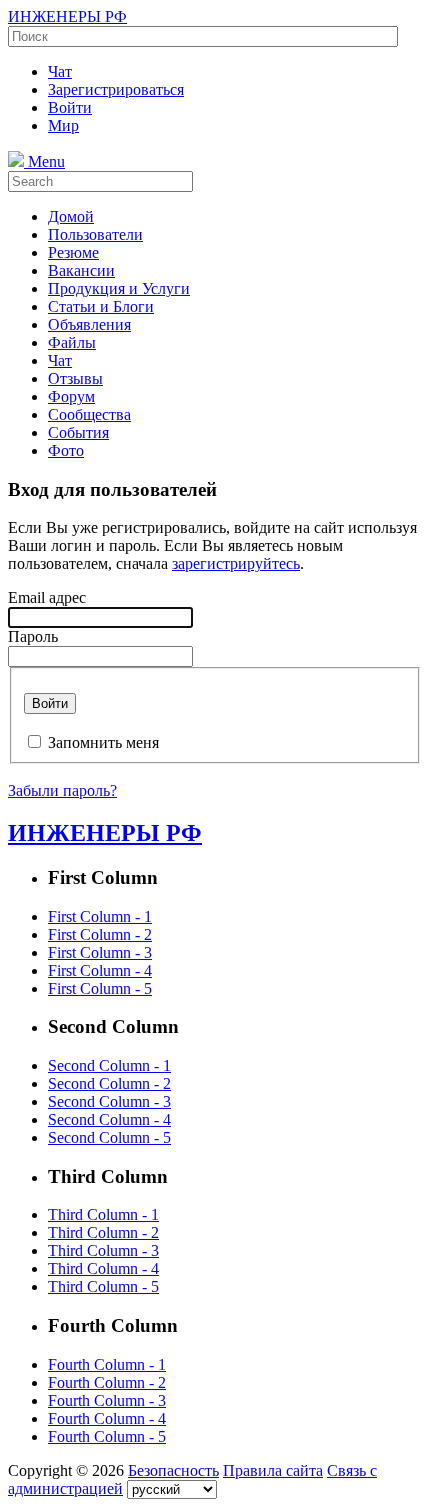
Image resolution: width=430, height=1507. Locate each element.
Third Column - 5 (103, 1286)
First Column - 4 (100, 970)
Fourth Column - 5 (107, 1436)
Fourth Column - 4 (107, 1418)
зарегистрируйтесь (236, 563)
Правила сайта (273, 1470)
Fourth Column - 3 (107, 1400)
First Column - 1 (100, 916)
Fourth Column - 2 (107, 1382)
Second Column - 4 (109, 1119)
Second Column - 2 (109, 1083)
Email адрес (47, 597)
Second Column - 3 (109, 1101)
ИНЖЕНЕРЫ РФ (67, 16)
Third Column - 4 (103, 1268)
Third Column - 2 (103, 1232)
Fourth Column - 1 (107, 1364)
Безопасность (173, 1470)
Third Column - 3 (103, 1250)
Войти (50, 703)
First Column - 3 (100, 952)
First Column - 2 (100, 934)
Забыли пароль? (62, 790)
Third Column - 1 (103, 1214)
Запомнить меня (103, 742)
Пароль (33, 636)
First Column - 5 (100, 988)
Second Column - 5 (109, 1137)
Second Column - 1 (109, 1065)
